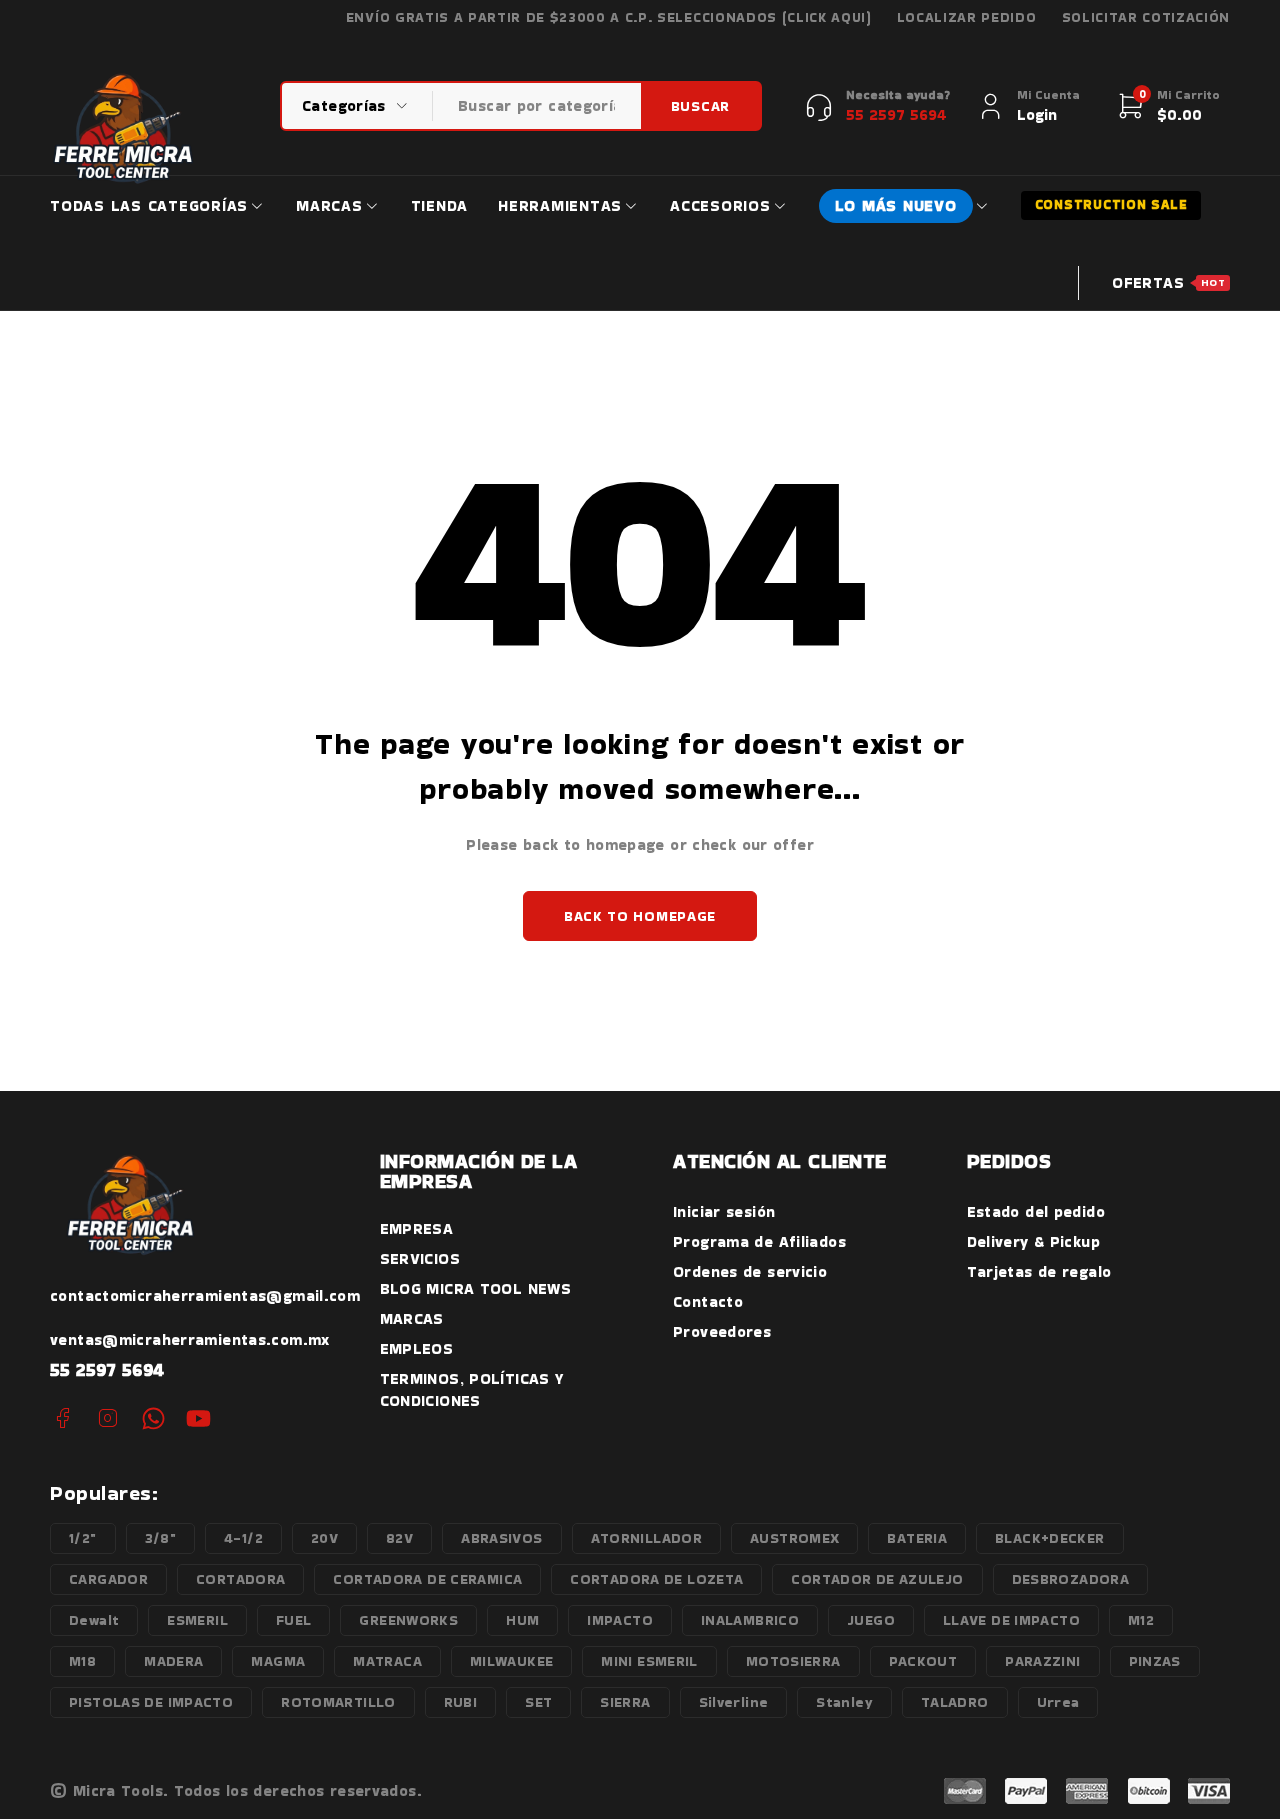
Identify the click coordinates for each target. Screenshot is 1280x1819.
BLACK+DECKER (1050, 1538)
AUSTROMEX (794, 1538)
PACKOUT (923, 1661)
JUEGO (871, 1620)
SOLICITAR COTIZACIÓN (1146, 18)
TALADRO (955, 1702)
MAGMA (278, 1661)
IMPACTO (620, 1620)
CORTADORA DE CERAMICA (427, 1579)
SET (538, 1702)
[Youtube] (198, 1418)
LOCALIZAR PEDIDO (967, 18)
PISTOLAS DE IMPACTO (151, 1702)
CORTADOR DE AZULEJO (877, 1579)
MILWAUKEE (511, 1661)
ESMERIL (197, 1620)
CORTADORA (240, 1579)
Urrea (1058, 1702)
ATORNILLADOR (647, 1538)
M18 (82, 1661)
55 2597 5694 (107, 1369)
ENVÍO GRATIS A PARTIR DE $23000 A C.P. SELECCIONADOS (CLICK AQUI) (609, 18)
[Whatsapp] (153, 1418)
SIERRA (625, 1702)
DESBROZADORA (1071, 1579)
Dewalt (94, 1620)
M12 (1141, 1620)
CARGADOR (108, 1579)
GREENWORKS (408, 1620)
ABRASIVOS (501, 1538)
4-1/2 (243, 1538)
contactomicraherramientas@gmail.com (205, 1295)
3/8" (161, 1538)
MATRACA (387, 1661)
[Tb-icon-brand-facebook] (62, 1418)
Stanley (844, 1702)
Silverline (734, 1702)
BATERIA (917, 1538)
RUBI (461, 1702)
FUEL (294, 1620)
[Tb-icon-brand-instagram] (107, 1418)
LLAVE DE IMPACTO (1011, 1620)
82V (399, 1538)
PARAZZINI (1042, 1661)
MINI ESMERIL (649, 1661)
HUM (522, 1620)
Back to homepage (640, 916)
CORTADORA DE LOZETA (656, 1579)
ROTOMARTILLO (338, 1702)
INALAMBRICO (750, 1620)
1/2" (83, 1538)
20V (324, 1538)
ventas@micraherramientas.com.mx (190, 1339)
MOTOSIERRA (793, 1661)
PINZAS (1155, 1661)
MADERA (173, 1661)
